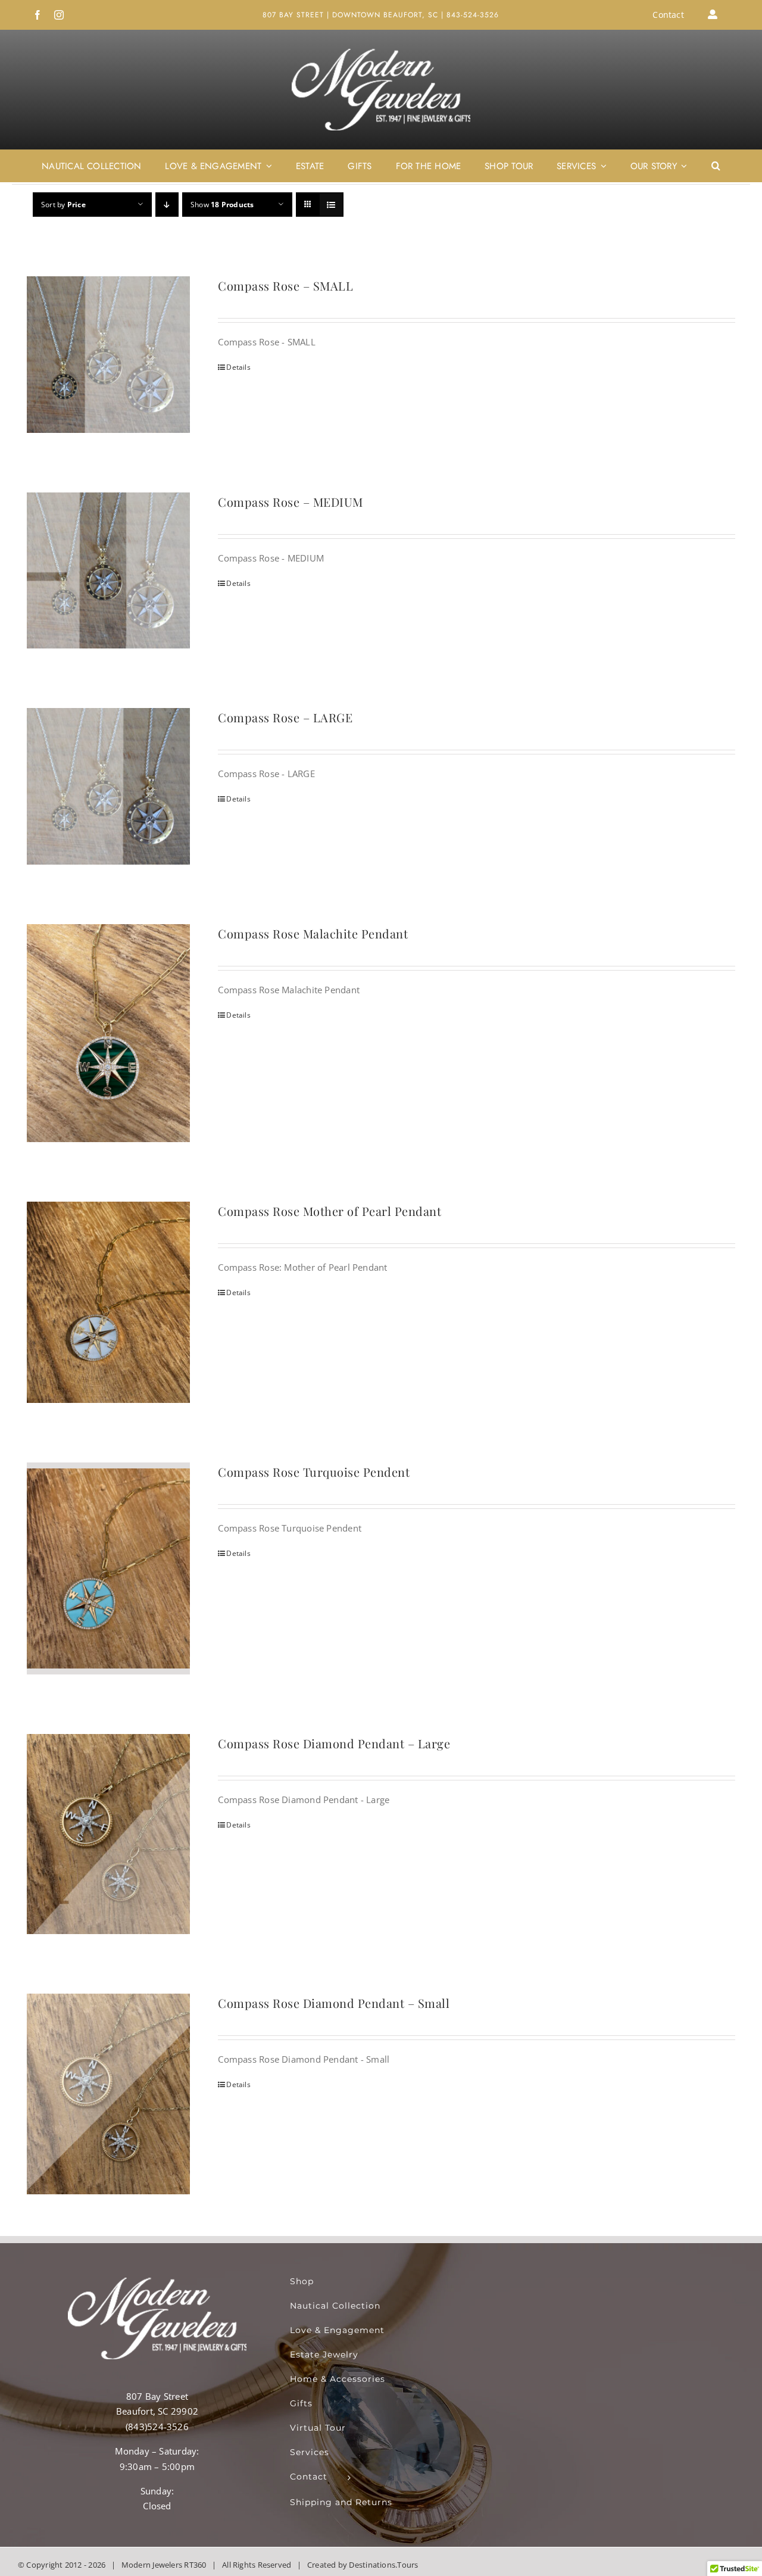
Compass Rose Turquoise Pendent (314, 1472)
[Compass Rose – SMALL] (108, 355)
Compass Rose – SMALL (285, 286)
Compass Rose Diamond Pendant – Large (334, 1743)
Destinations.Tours (383, 2565)
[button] (716, 166)
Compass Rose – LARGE (285, 717)
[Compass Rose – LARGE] (108, 786)
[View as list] (331, 205)
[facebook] (38, 15)
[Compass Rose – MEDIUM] (108, 571)
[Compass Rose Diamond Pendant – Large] (108, 1834)
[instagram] (59, 15)
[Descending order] (167, 205)
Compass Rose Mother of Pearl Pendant (330, 1211)
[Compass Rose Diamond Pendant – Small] (108, 2094)
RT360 (195, 2565)
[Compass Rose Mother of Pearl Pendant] (108, 1302)
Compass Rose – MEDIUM (291, 502)
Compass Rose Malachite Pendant (313, 933)
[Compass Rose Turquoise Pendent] (108, 1568)
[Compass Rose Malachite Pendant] (108, 1033)
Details (238, 367)
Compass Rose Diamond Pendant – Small (334, 2003)
